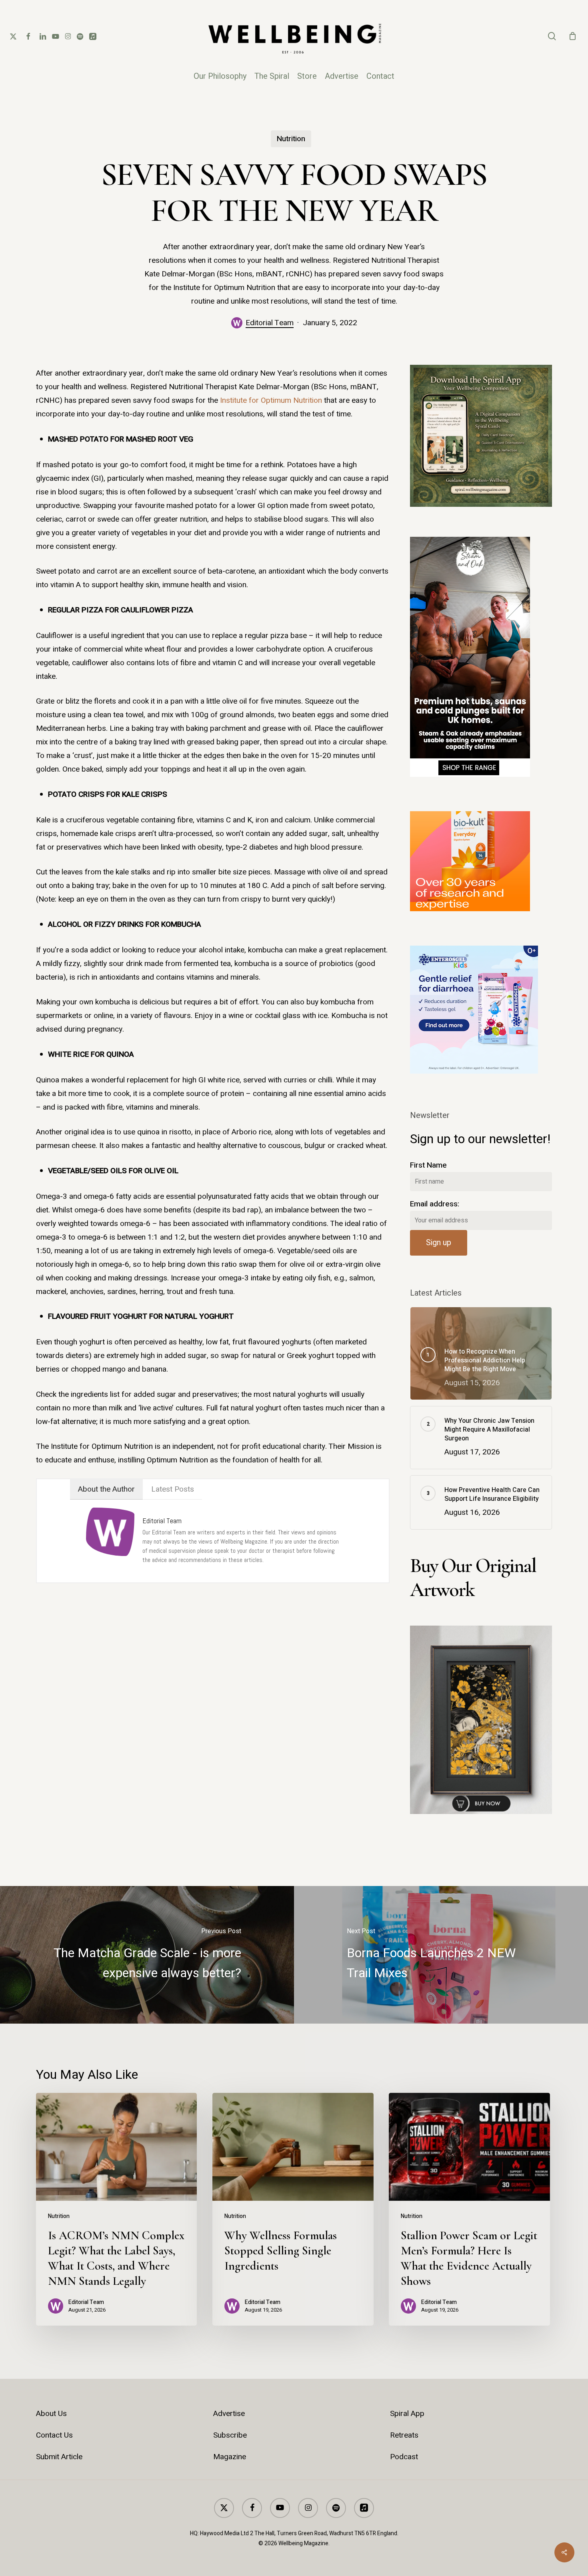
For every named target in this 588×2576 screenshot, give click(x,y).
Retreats (404, 2435)
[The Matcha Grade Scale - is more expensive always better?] (147, 1955)
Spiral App (407, 2414)
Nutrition (291, 139)
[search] (552, 36)
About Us (51, 2414)
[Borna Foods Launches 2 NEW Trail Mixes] (441, 1955)
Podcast (404, 2457)
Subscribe (230, 2435)
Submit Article (59, 2457)
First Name (428, 1165)
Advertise (229, 2414)
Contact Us (54, 2435)
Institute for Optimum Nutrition (271, 400)
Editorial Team (270, 323)
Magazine (230, 2457)
